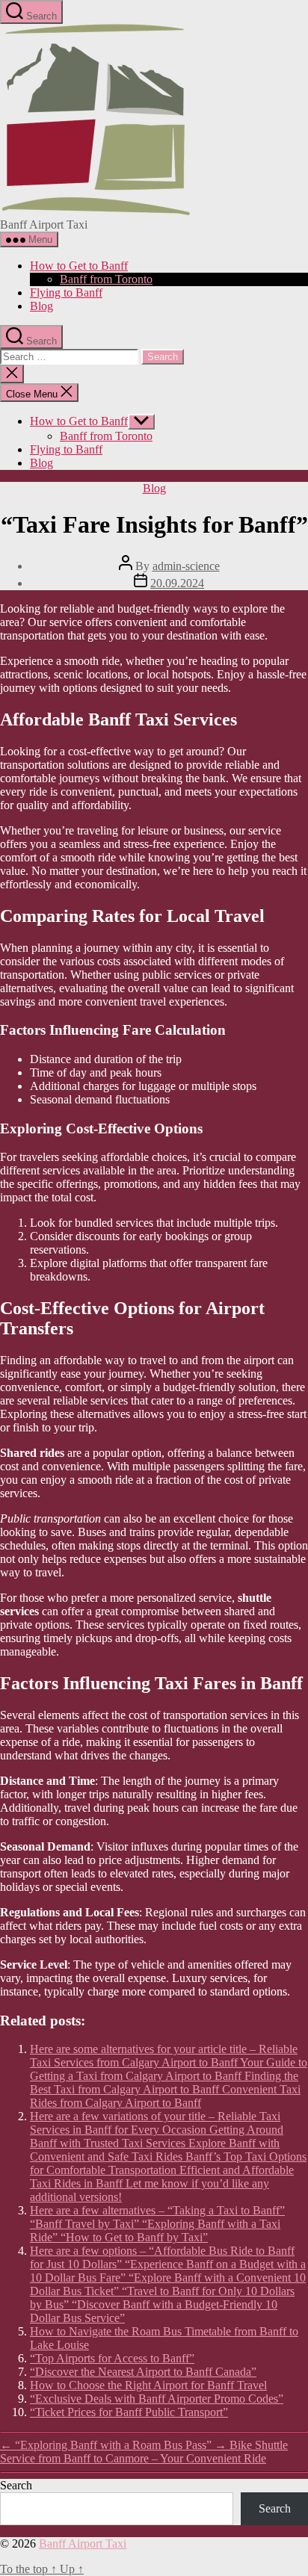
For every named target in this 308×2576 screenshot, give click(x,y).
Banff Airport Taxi (83, 2544)
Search (16, 2485)
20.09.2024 (177, 583)
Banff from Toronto (106, 279)
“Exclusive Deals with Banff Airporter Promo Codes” (157, 2399)
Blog (41, 306)
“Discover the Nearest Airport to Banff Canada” (143, 2372)
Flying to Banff (66, 292)
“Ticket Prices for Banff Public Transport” (129, 2412)
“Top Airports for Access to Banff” (112, 2358)
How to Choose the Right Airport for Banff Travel (148, 2385)
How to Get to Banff (79, 266)
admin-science (186, 566)
